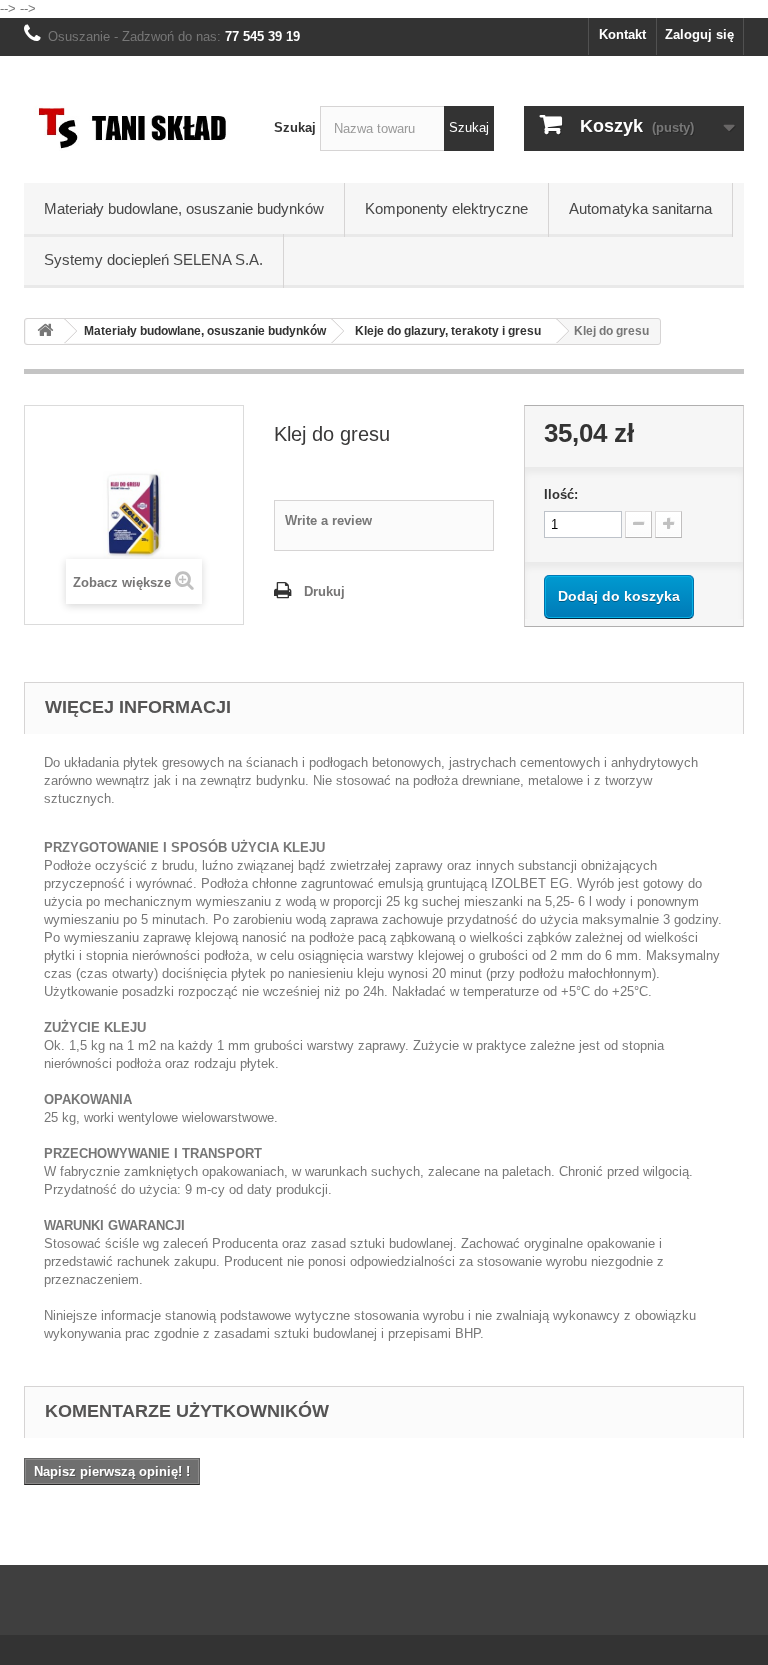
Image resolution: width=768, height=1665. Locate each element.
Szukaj (295, 127)
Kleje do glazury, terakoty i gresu (448, 331)
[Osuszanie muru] (134, 127)
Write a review (328, 520)
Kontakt (622, 34)
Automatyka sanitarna (640, 208)
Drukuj (324, 591)
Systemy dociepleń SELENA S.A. (153, 259)
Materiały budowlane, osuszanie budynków (184, 208)
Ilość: (561, 494)
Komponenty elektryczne (446, 208)
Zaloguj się (699, 34)
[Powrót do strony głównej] (45, 331)
